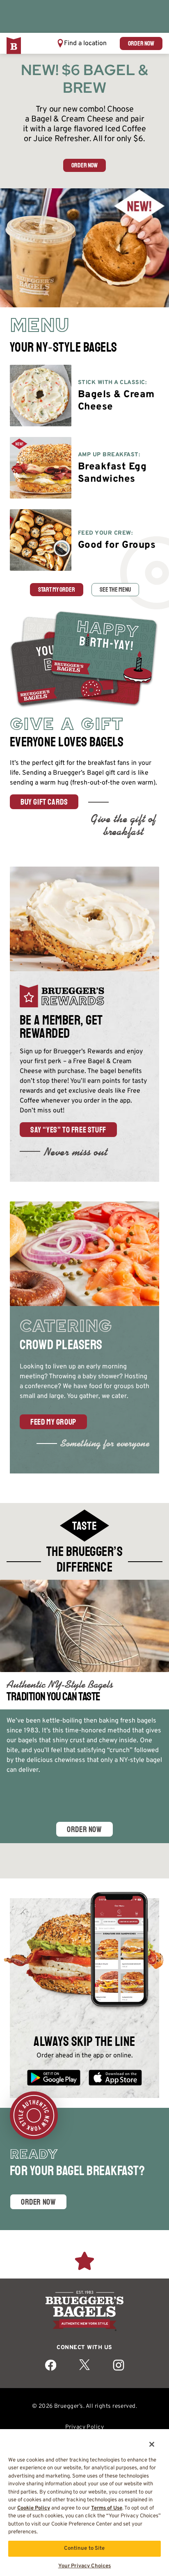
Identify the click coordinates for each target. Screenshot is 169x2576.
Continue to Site (84, 2549)
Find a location (85, 43)
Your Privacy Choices (85, 2566)
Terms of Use (107, 2508)
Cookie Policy (34, 2508)
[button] (82, 43)
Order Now (84, 1829)
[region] (84, 2499)
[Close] (146, 2439)
